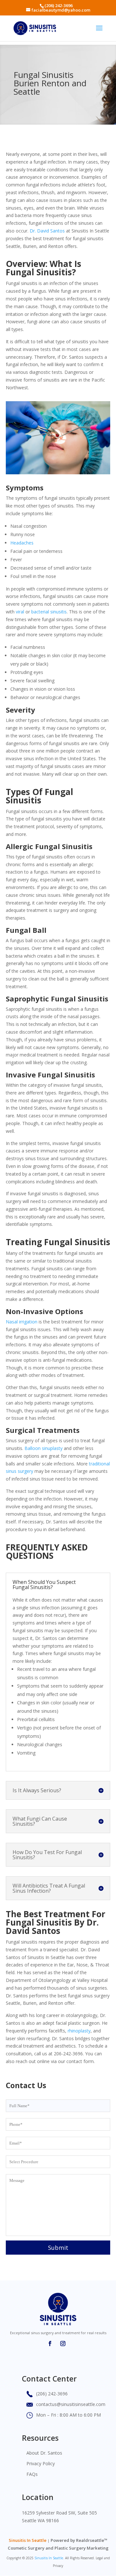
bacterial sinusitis (49, 612)
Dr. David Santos (47, 231)
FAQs (32, 2474)
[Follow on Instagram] (63, 2344)
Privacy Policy (41, 2463)
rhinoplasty (79, 2031)
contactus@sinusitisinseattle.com (71, 2404)
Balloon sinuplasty (43, 1448)
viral (20, 612)
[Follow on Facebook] (50, 2344)
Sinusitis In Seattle (28, 2540)
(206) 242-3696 (58, 5)
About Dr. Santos (44, 2453)
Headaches (22, 543)
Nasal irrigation (22, 1322)
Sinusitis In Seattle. (49, 2558)
